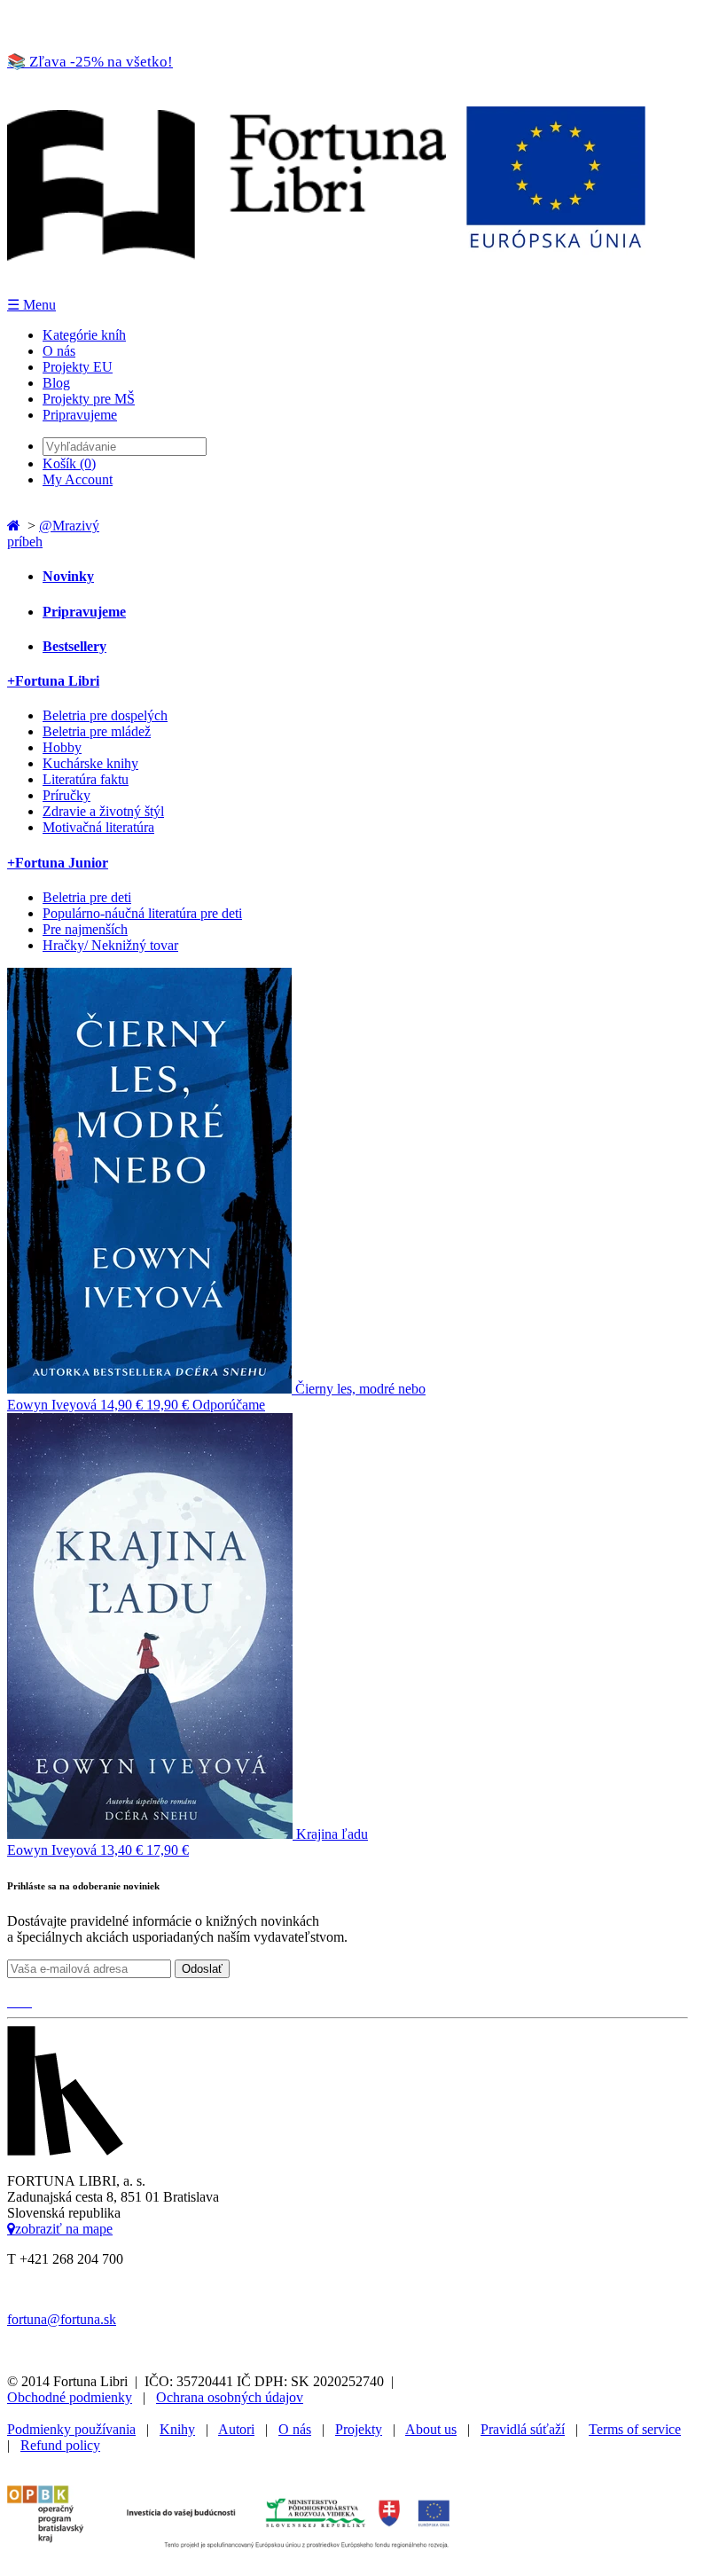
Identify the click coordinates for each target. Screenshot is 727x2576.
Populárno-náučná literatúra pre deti (142, 913)
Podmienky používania (71, 2429)
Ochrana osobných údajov (230, 2397)
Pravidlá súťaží (523, 2429)
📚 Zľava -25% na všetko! (90, 62)
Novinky (68, 576)
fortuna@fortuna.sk (62, 2319)
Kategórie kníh (84, 335)
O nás (59, 351)
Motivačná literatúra (98, 827)
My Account (78, 479)
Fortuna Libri (53, 681)
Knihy (177, 2429)
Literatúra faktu (86, 779)
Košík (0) (69, 463)
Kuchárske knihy (90, 763)
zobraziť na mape (64, 2228)
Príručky (66, 795)
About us (431, 2429)
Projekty (359, 2429)
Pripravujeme (80, 415)
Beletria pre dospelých (105, 715)
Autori (236, 2429)
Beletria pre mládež (97, 731)
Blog (56, 383)
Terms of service (635, 2429)
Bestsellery (74, 646)
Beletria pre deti (87, 897)
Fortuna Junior (58, 863)
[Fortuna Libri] (326, 288)
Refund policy (60, 2445)
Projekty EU (78, 367)
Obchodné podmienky (70, 2397)
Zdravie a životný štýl (103, 811)
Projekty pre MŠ (89, 399)
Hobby (62, 747)
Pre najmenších (85, 929)
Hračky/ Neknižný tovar (110, 945)
